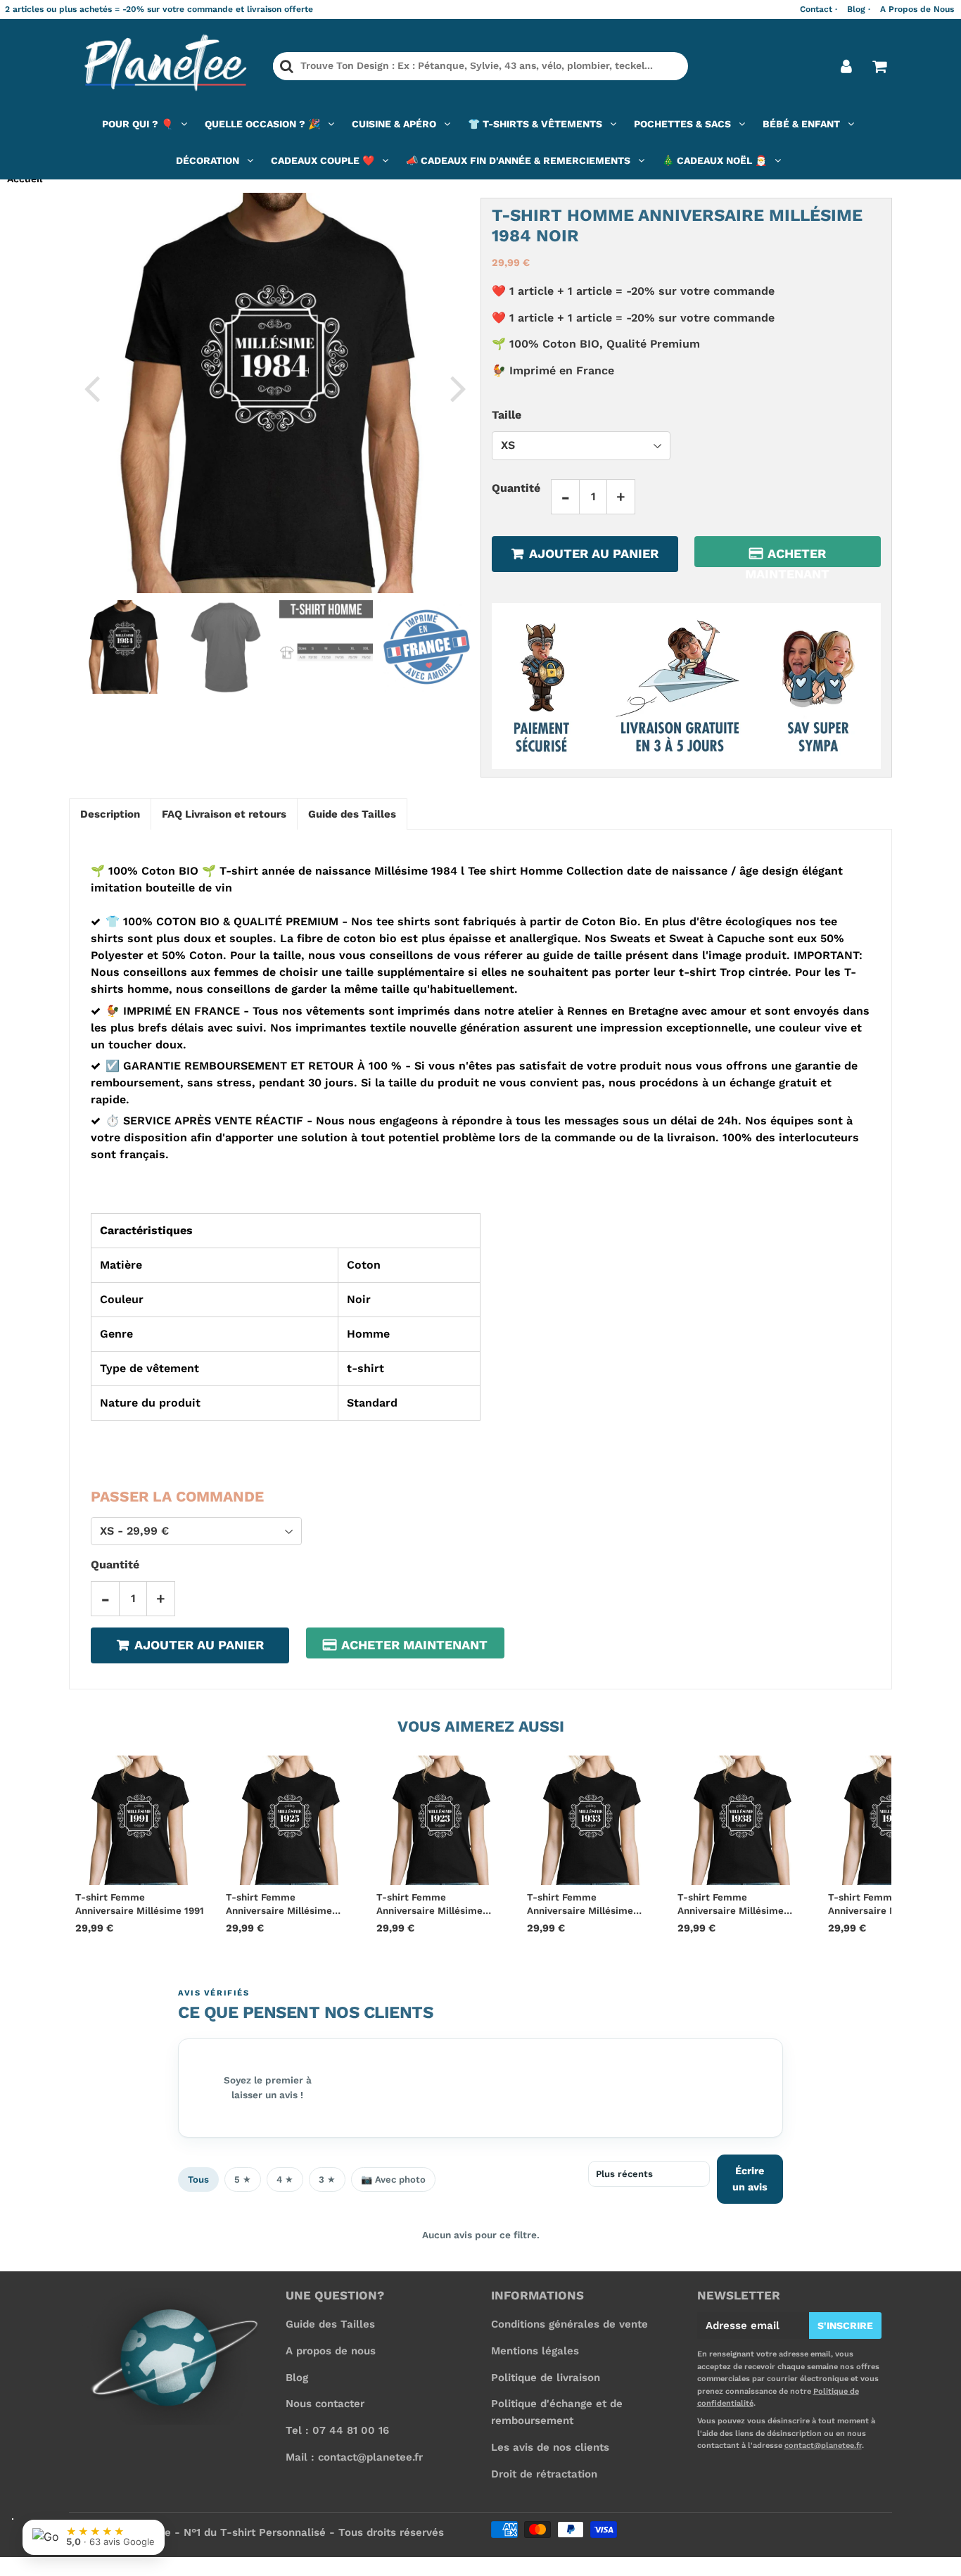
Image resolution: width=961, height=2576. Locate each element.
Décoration (208, 160)
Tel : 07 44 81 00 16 (337, 2430)
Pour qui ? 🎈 (138, 124)
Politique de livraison (546, 2378)
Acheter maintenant (787, 556)
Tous (198, 2180)
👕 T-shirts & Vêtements (535, 124)
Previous (91, 388)
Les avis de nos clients (550, 2447)
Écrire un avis (750, 2179)
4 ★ (285, 2180)
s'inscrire (845, 2326)
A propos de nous (331, 2351)
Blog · (859, 9)
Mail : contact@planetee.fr (354, 2457)
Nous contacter (325, 2404)
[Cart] (879, 66)
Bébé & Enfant (801, 124)
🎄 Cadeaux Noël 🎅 (714, 160)
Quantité (516, 487)
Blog (297, 2378)
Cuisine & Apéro (394, 124)
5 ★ (243, 2180)
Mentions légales (535, 2351)
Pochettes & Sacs (682, 124)
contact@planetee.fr (823, 2445)
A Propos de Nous (917, 9)
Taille (507, 415)
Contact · (819, 9)
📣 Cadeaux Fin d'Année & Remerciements (518, 160)
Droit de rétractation (544, 2474)
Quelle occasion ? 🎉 (262, 124)
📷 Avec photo (393, 2180)
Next (458, 388)
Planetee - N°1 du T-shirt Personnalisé (225, 2532)
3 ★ (327, 2180)
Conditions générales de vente (569, 2324)
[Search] (287, 66)
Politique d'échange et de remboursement (557, 2412)
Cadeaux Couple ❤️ (323, 160)
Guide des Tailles (330, 2324)
